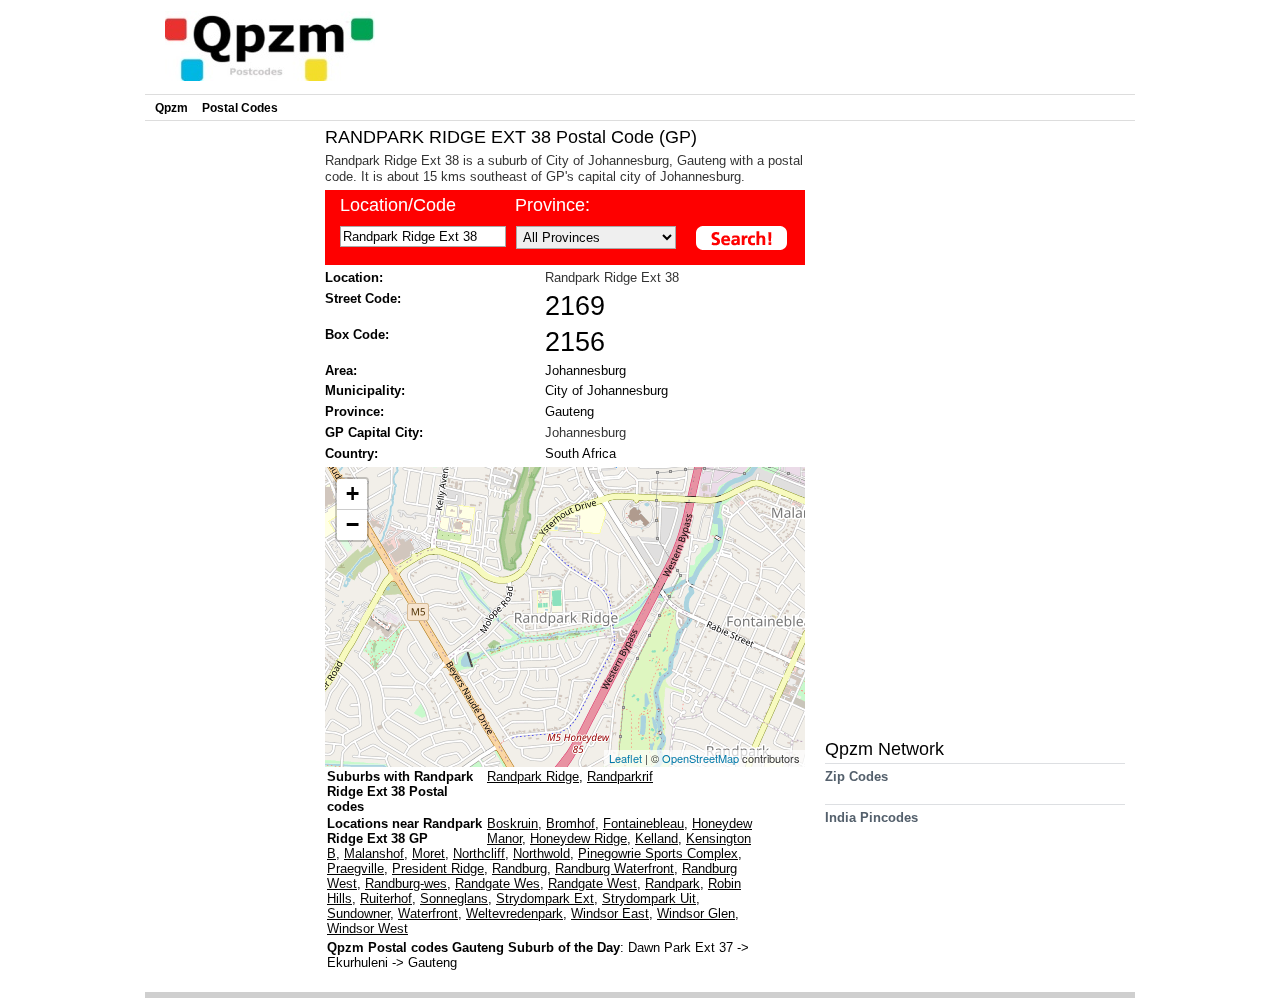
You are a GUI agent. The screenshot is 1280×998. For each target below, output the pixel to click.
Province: (552, 205)
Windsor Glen (696, 913)
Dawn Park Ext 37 (682, 947)
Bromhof (570, 823)
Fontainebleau (643, 823)
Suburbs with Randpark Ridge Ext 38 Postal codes (400, 791)
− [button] (352, 524)
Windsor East (610, 913)
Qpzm (171, 108)
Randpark (672, 883)
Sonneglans (454, 898)
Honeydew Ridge (578, 838)
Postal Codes (240, 108)
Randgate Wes (497, 883)
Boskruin (512, 823)
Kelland (656, 838)
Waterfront (428, 913)
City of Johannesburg (606, 390)
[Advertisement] (230, 426)
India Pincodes (871, 817)
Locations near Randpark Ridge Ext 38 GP (404, 831)
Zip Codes (856, 776)
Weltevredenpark (514, 913)
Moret (428, 853)
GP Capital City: (374, 432)
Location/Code (398, 205)
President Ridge (438, 868)
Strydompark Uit (649, 898)
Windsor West (367, 928)
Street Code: (363, 298)
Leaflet (625, 758)
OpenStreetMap (700, 758)
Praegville (355, 868)
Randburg (519, 868)
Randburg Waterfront (614, 868)
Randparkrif (620, 776)
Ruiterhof (386, 898)
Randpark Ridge (533, 776)
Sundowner (358, 913)
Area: (341, 370)
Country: (351, 453)
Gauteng (569, 411)
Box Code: (357, 334)
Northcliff (479, 853)
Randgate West (592, 883)
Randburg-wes (406, 883)
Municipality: (365, 390)
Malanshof (374, 853)
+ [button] (352, 493)
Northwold (541, 853)
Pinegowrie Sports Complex (658, 853)
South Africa (580, 453)
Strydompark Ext (545, 898)
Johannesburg (585, 370)
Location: (354, 277)
